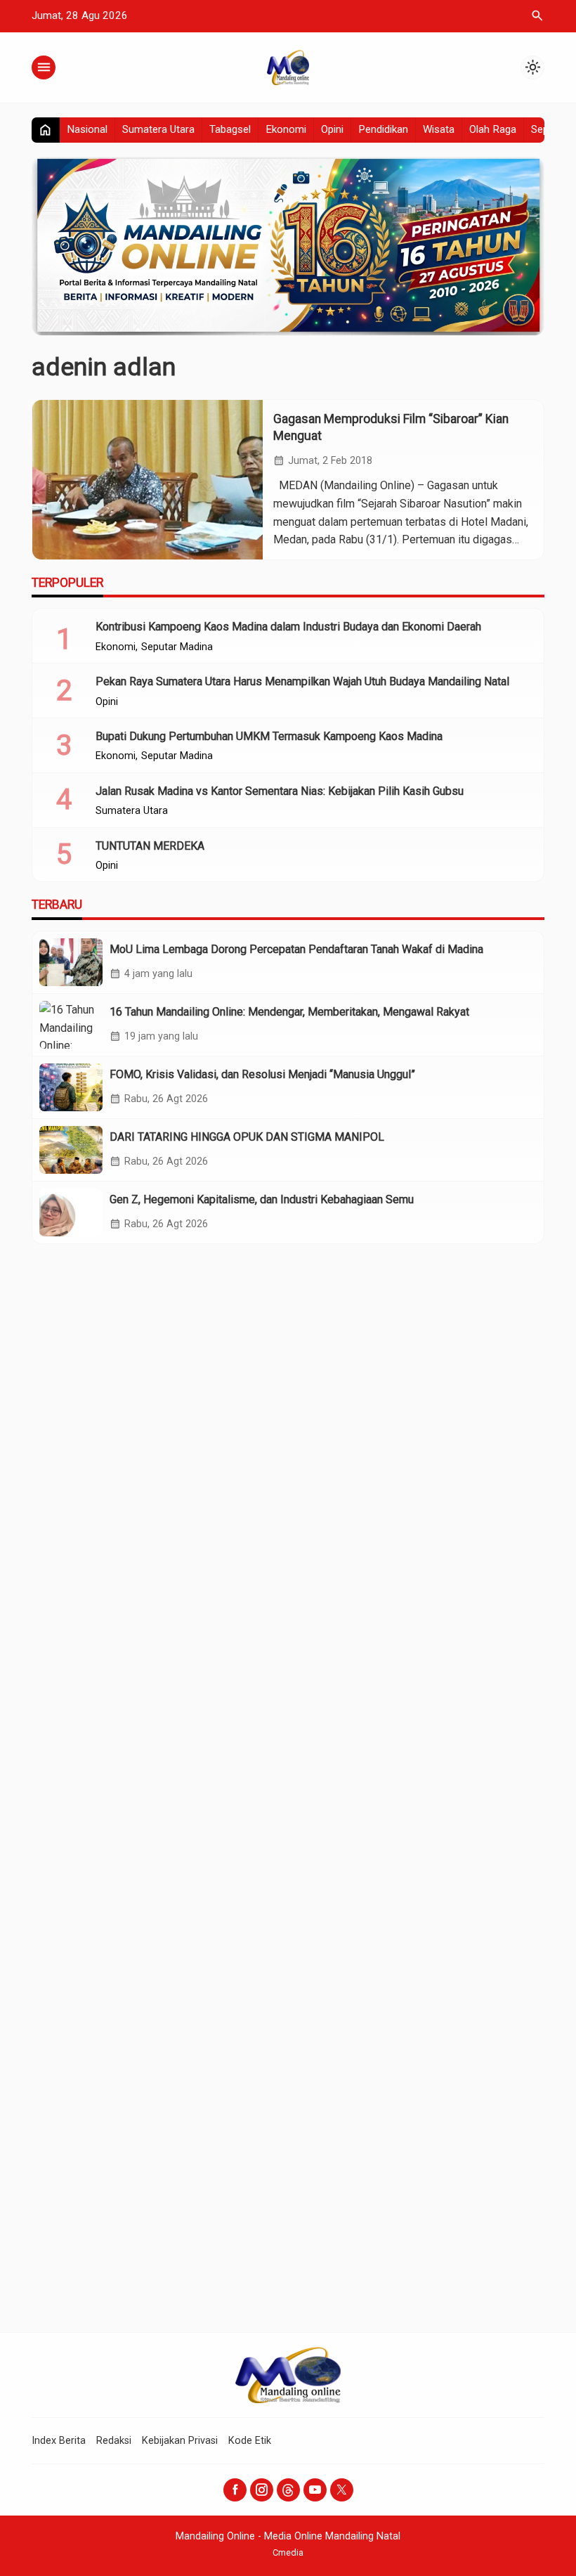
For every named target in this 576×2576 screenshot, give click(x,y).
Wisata (439, 129)
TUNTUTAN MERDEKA (150, 846)
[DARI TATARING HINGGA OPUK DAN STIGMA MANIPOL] (71, 1150)
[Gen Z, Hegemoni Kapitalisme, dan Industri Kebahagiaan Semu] (71, 1212)
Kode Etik (250, 2441)
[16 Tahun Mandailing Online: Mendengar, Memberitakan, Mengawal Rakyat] (71, 1025)
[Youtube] (315, 2490)
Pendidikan (383, 129)
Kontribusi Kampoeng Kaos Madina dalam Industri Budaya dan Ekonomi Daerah (288, 627)
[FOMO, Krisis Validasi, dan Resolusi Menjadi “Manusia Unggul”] (71, 1087)
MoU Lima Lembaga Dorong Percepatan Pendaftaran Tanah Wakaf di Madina (296, 949)
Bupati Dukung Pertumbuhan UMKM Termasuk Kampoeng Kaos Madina (269, 736)
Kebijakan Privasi (180, 2441)
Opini (332, 129)
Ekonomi (286, 129)
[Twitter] (342, 2490)
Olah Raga (493, 129)
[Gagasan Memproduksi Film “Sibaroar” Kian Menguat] (148, 480)
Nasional (87, 129)
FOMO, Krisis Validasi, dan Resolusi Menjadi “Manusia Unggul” (262, 1074)
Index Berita (59, 2441)
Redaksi (114, 2441)
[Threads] (288, 2490)
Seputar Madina (177, 647)
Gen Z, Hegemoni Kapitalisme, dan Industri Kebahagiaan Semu (262, 1199)
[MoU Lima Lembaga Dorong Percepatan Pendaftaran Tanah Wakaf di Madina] (71, 962)
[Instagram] (262, 2490)
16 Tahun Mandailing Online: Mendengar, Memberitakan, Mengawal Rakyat (289, 1012)
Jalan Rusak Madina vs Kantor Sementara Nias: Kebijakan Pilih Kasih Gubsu (280, 791)
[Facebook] (235, 2490)
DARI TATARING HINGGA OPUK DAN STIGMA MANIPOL (247, 1137)
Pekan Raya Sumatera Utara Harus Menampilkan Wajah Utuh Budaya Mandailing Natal (302, 681)
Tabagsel (230, 129)
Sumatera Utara (158, 129)
